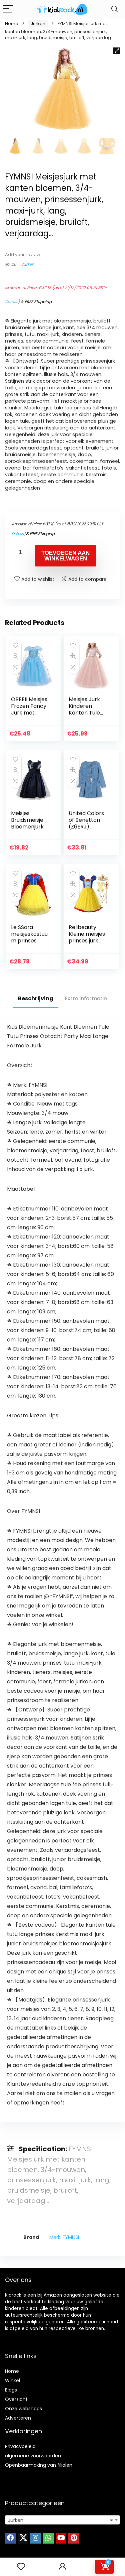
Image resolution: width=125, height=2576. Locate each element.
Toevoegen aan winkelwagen (65, 556)
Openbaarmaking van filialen (39, 2465)
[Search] (115, 9)
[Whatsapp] (48, 2538)
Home (12, 24)
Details (11, 302)
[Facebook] (10, 2538)
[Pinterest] (74, 2538)
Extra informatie (86, 998)
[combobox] (62, 2520)
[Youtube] (61, 2538)
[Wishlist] (21, 2567)
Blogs (11, 2390)
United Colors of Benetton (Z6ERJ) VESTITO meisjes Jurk (86, 827)
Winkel (12, 2380)
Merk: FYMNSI (64, 2237)
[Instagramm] (36, 2538)
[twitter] (23, 2538)
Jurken (38, 24)
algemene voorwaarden (33, 2456)
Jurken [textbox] (60, 2520)
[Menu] (8, 9)
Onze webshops (23, 2409)
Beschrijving (36, 998)
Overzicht (16, 2399)
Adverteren (18, 2418)
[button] (117, 51)
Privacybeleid (20, 2446)
